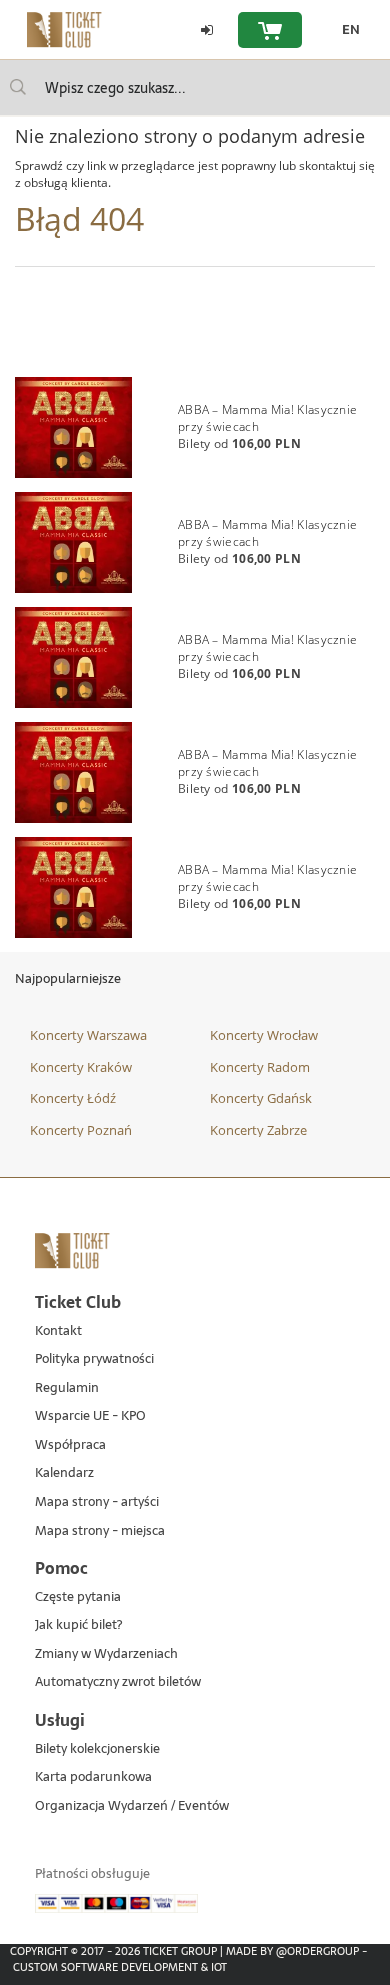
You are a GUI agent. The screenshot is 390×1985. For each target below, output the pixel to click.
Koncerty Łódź (73, 1098)
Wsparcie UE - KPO (90, 1416)
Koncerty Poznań (81, 1130)
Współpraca (70, 1445)
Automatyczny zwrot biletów (118, 1682)
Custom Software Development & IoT (120, 1967)
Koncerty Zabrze (258, 1130)
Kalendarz (64, 1473)
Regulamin (67, 1388)
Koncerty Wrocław (264, 1035)
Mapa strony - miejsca (100, 1531)
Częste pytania (78, 1597)
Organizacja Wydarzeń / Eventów (132, 1806)
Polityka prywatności (94, 1359)
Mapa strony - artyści (97, 1502)
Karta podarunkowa (93, 1777)
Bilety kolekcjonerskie (97, 1749)
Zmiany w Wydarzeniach (106, 1654)
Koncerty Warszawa (88, 1035)
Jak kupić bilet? (78, 1625)
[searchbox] (195, 87)
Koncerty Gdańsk (261, 1098)
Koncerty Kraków (81, 1067)
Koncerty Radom (260, 1067)
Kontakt (58, 1331)
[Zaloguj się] (207, 30)
